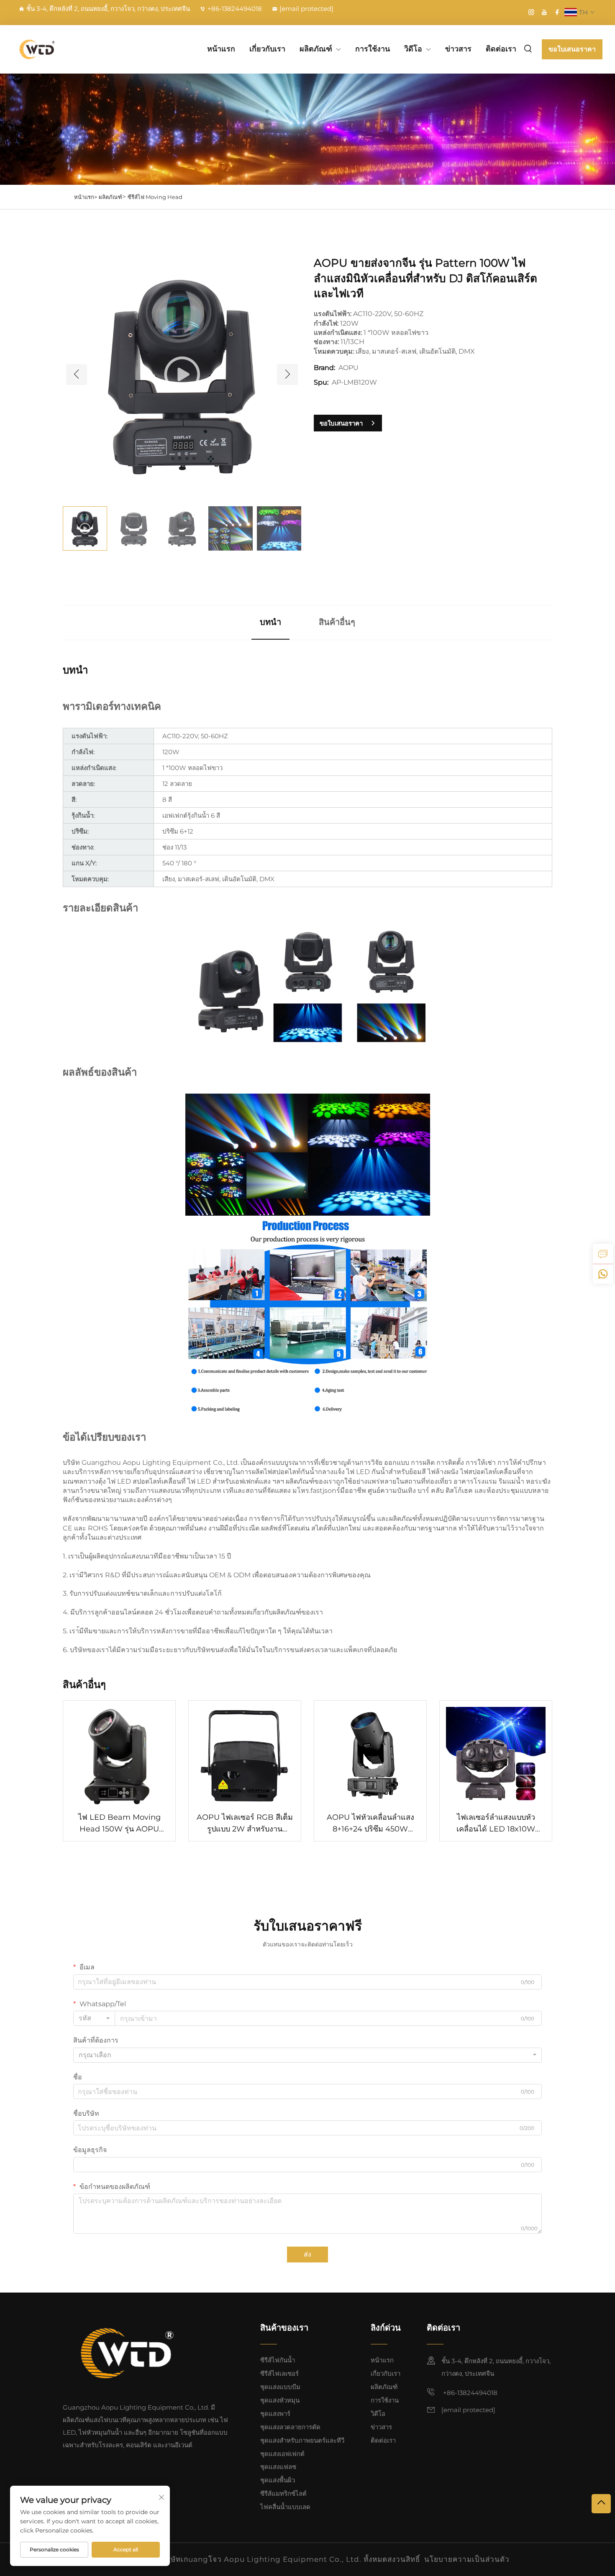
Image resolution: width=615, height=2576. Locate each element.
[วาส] (603, 1274)
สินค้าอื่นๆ (337, 622)
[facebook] (557, 12)
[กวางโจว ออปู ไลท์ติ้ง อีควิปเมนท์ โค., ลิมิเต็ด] (56, 49)
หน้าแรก (221, 49)
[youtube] (544, 12)
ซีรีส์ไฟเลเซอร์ (279, 2373)
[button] (77, 375)
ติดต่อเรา (501, 49)
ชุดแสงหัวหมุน (280, 2400)
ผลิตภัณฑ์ (316, 49)
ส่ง (307, 2254)
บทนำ (270, 622)
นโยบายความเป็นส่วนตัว (467, 2559)
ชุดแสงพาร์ (275, 2414)
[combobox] (94, 2018)
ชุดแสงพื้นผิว (278, 2480)
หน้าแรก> (86, 197)
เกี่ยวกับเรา (267, 49)
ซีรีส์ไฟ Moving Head (155, 197)
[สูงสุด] (601, 2504)
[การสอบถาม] (603, 1254)
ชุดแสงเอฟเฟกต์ (282, 2454)
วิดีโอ (413, 49)
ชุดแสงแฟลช (278, 2467)
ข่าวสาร (458, 49)
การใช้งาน (373, 49)
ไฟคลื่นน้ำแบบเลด (285, 2507)
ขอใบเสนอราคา (572, 49)
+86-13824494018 (235, 9)
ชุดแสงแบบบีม (280, 2387)
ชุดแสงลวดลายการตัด (290, 2427)
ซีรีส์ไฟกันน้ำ (278, 2360)
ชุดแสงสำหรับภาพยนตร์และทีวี (302, 2440)
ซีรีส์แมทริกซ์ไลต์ (283, 2493)
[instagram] (531, 12)
